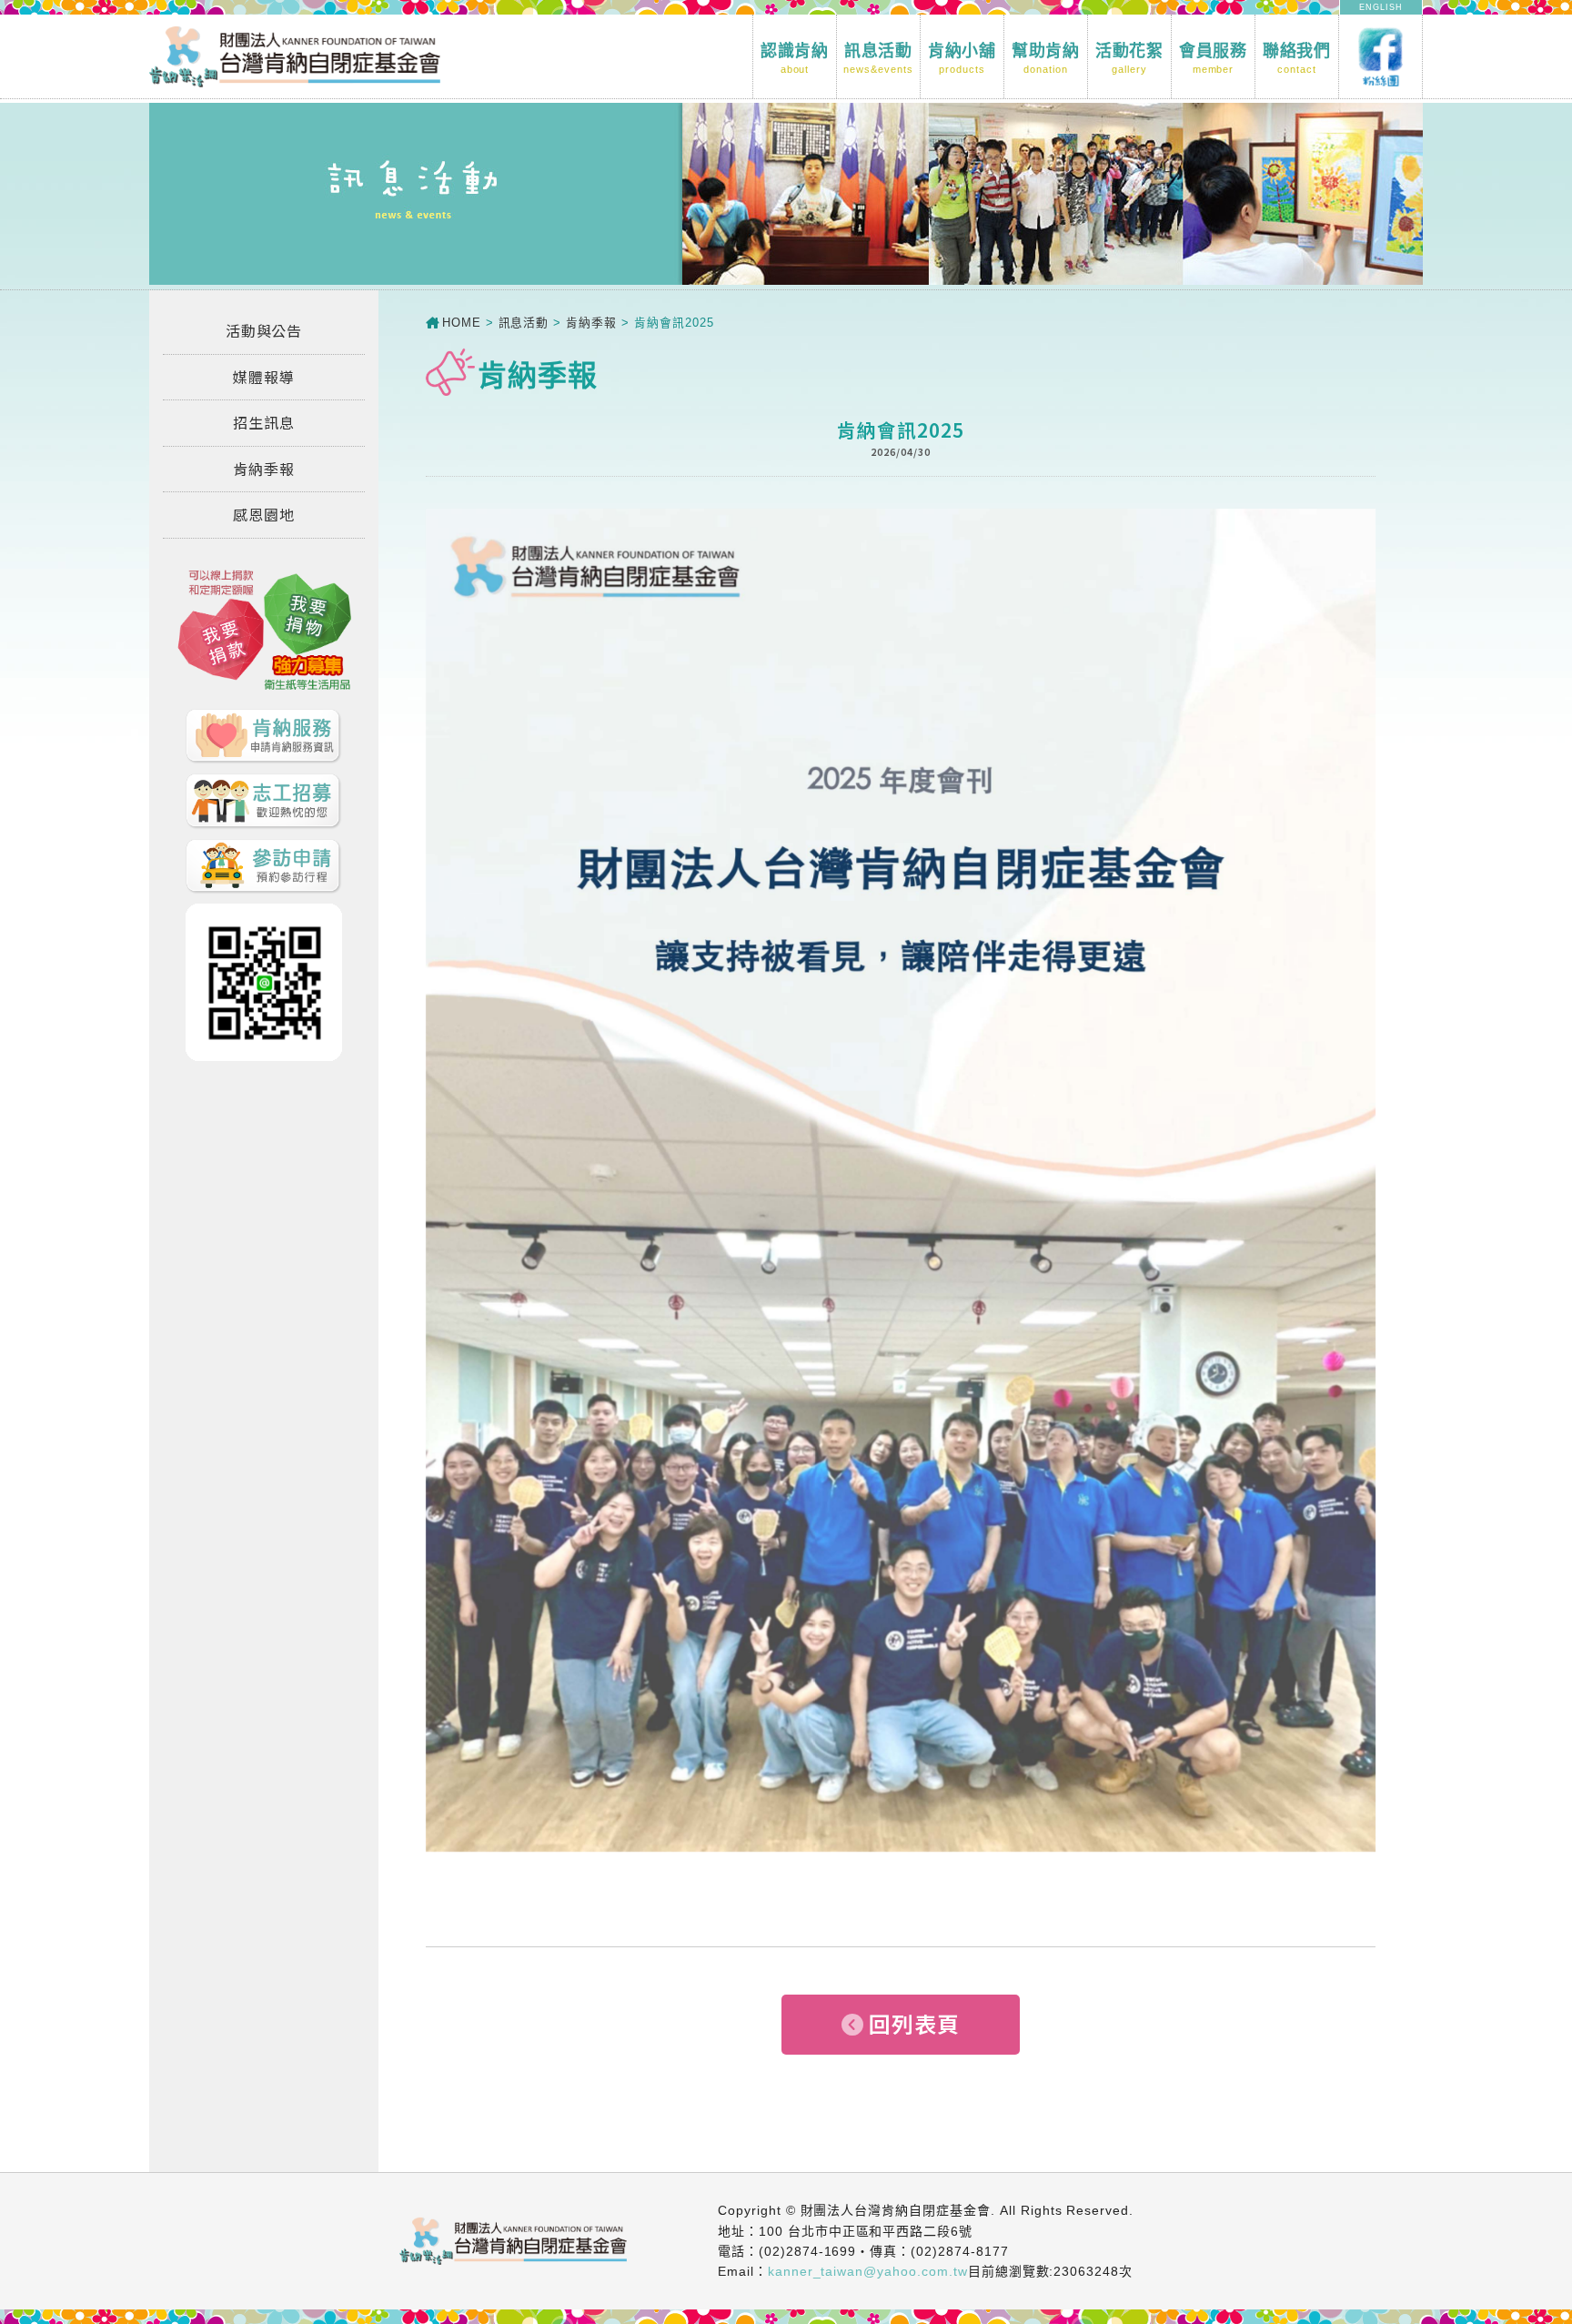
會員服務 (1214, 58)
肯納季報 (264, 469)
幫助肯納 (1046, 58)
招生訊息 (264, 422)
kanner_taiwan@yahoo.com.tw (868, 2271)
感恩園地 (264, 514)
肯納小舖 (962, 58)
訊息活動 (878, 58)
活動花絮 (1130, 58)
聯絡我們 (1297, 58)
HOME (462, 323)
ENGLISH (1381, 7)
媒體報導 (264, 377)
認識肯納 (795, 58)
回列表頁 (914, 2023)
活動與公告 (264, 330)
